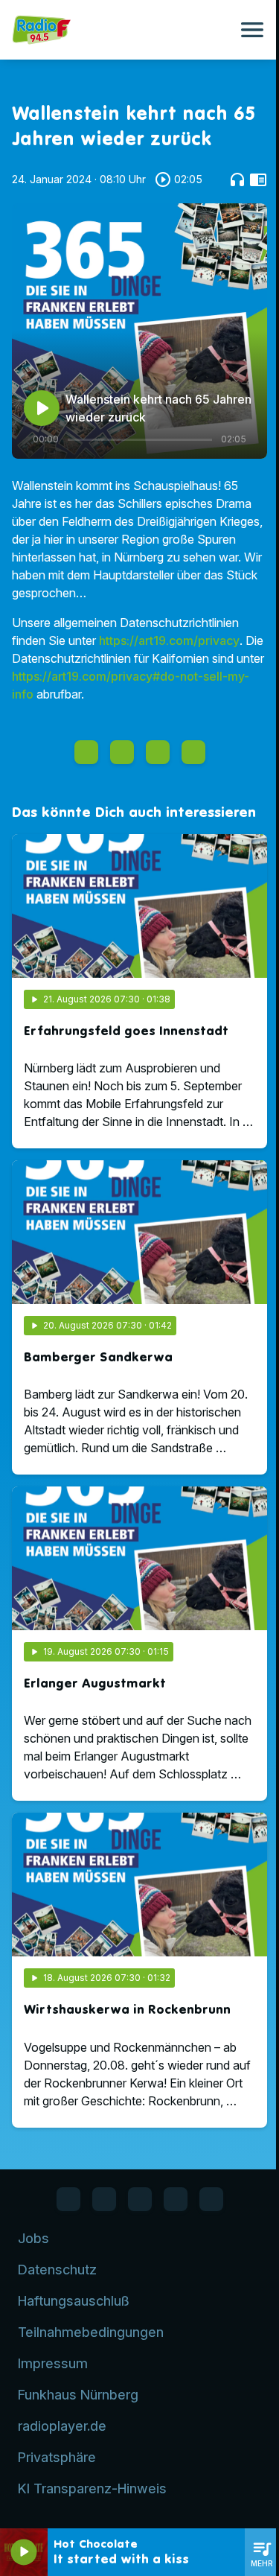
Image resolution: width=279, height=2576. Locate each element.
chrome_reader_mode (258, 179)
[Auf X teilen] (122, 752)
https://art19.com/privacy (169, 640)
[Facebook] (68, 2199)
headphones (237, 179)
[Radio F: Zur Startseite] (122, 30)
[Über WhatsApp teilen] (158, 752)
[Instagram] (140, 2199)
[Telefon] (176, 2199)
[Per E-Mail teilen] (193, 752)
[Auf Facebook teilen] (86, 752)
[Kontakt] (211, 2199)
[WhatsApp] (104, 2199)
